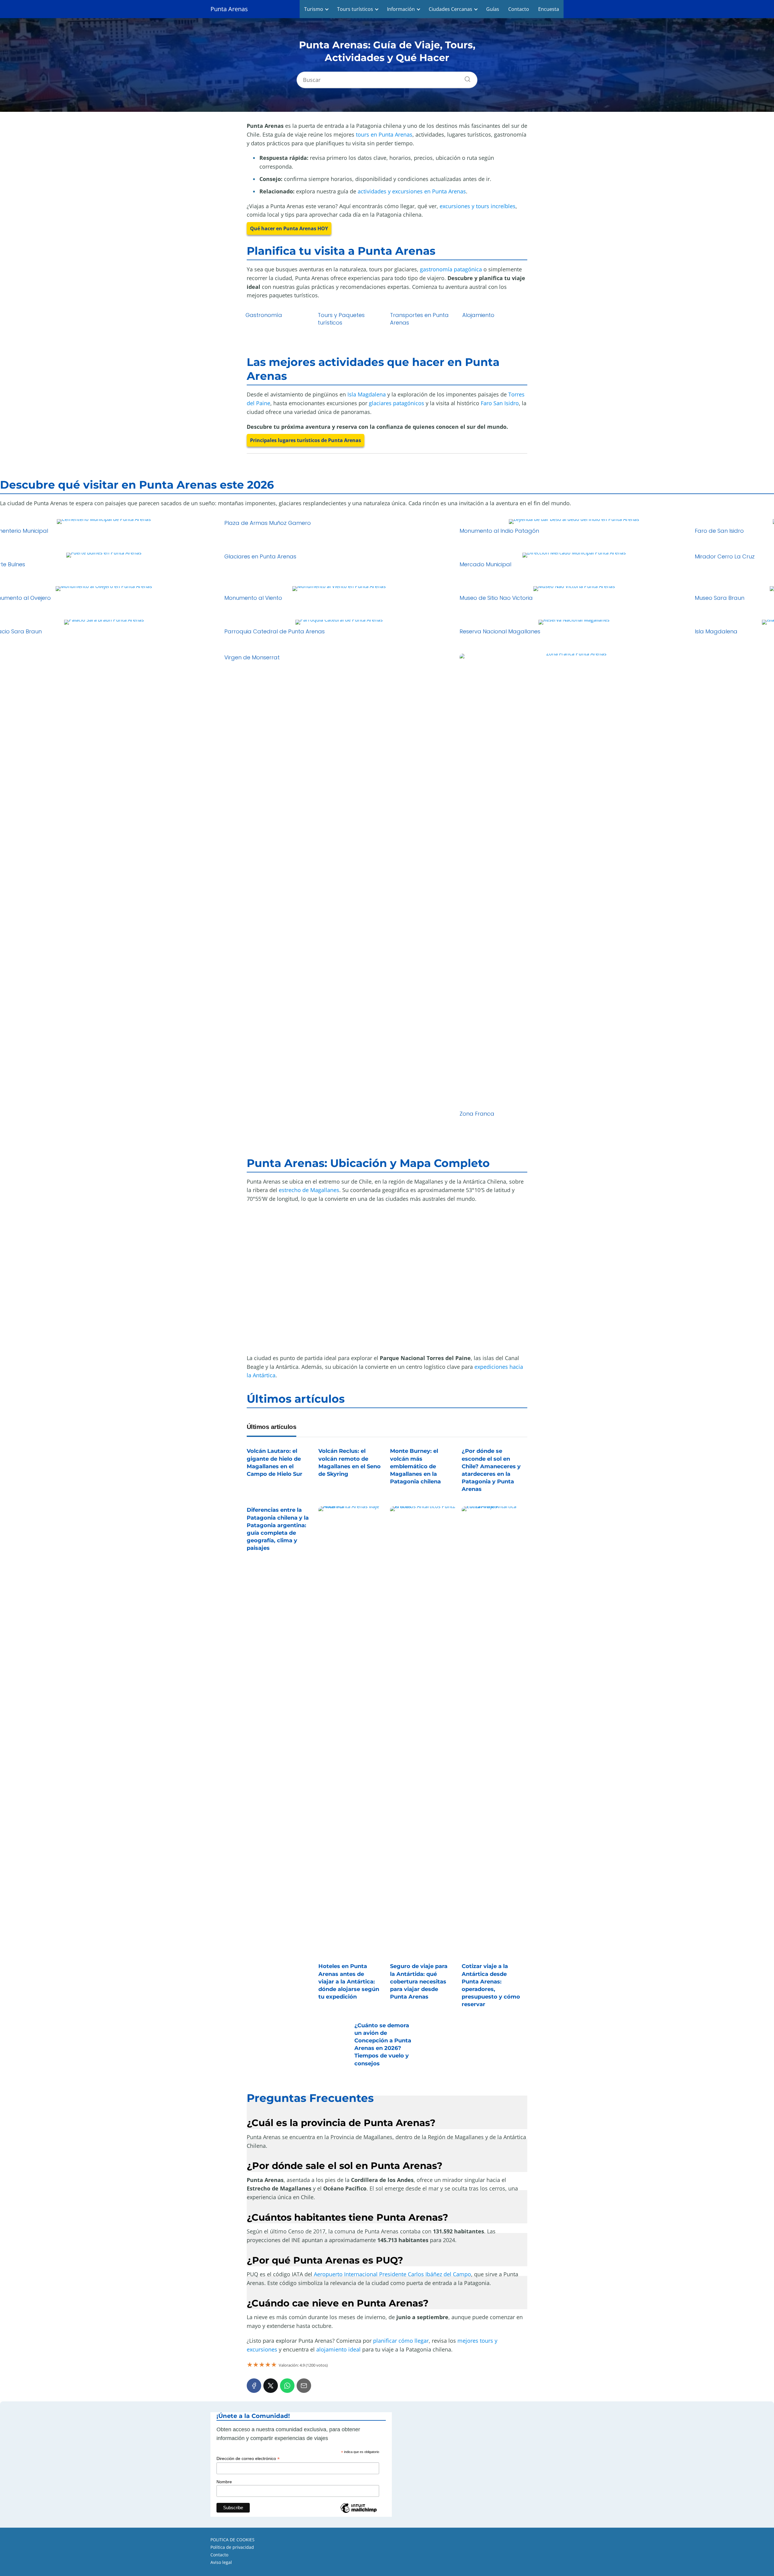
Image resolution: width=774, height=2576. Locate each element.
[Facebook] (254, 2386)
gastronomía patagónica (451, 269)
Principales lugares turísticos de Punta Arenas (306, 440)
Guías (493, 9)
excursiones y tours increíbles (478, 206)
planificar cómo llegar (401, 2341)
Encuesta (549, 9)
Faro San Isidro (500, 403)
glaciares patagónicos (397, 403)
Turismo (314, 9)
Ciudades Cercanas (450, 9)
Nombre (224, 2482)
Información (401, 9)
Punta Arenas (229, 9)
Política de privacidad (232, 2547)
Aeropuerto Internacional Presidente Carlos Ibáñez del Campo (392, 2274)
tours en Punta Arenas (384, 134)
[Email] (304, 2386)
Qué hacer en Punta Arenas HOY (289, 228)
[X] (271, 2386)
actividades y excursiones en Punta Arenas (412, 191)
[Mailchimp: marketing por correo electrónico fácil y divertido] (359, 2512)
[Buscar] (465, 78)
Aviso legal (221, 2562)
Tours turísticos (355, 9)
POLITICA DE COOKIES (233, 2540)
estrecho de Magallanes (309, 1190)
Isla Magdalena (367, 394)
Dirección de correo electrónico (248, 2459)
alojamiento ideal (338, 2349)
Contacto (519, 9)
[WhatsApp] (287, 2386)
